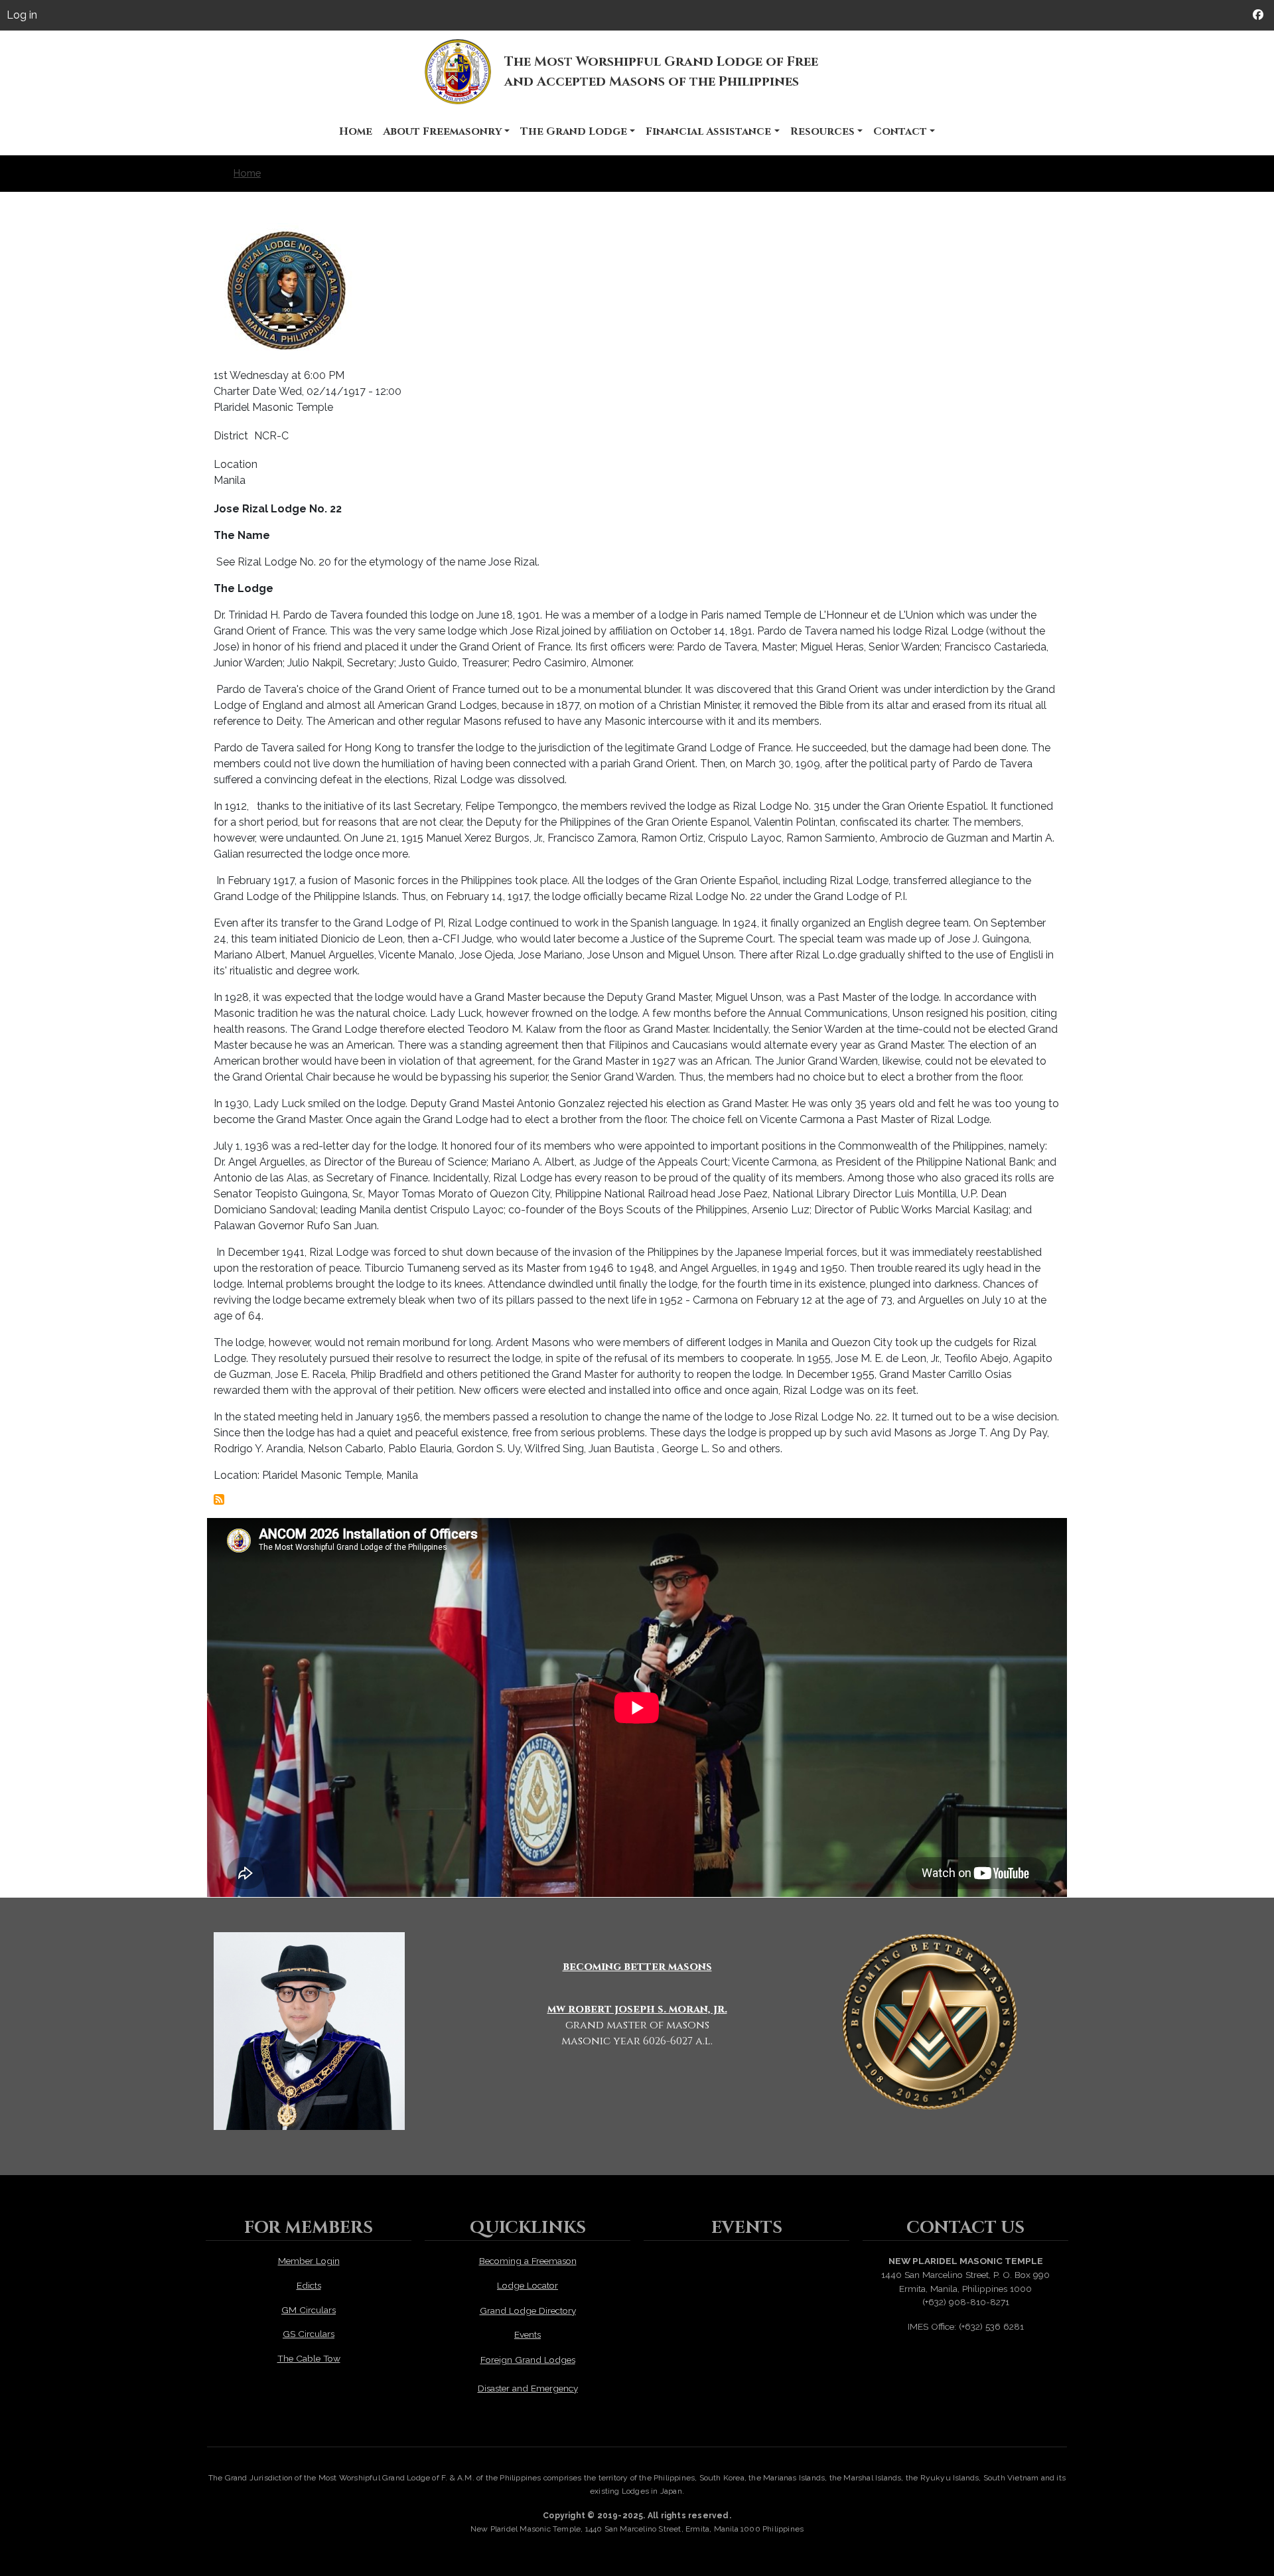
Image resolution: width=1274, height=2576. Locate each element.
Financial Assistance (708, 131)
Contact (900, 131)
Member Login (309, 2261)
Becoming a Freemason (528, 2261)
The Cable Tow (309, 2358)
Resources (822, 131)
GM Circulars (309, 2310)
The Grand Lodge (574, 131)
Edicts (309, 2285)
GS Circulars (309, 2334)
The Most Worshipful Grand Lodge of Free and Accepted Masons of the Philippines (661, 71)
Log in (22, 15)
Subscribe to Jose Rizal (219, 1499)
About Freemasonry (442, 131)
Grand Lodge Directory (528, 2311)
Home (356, 131)
